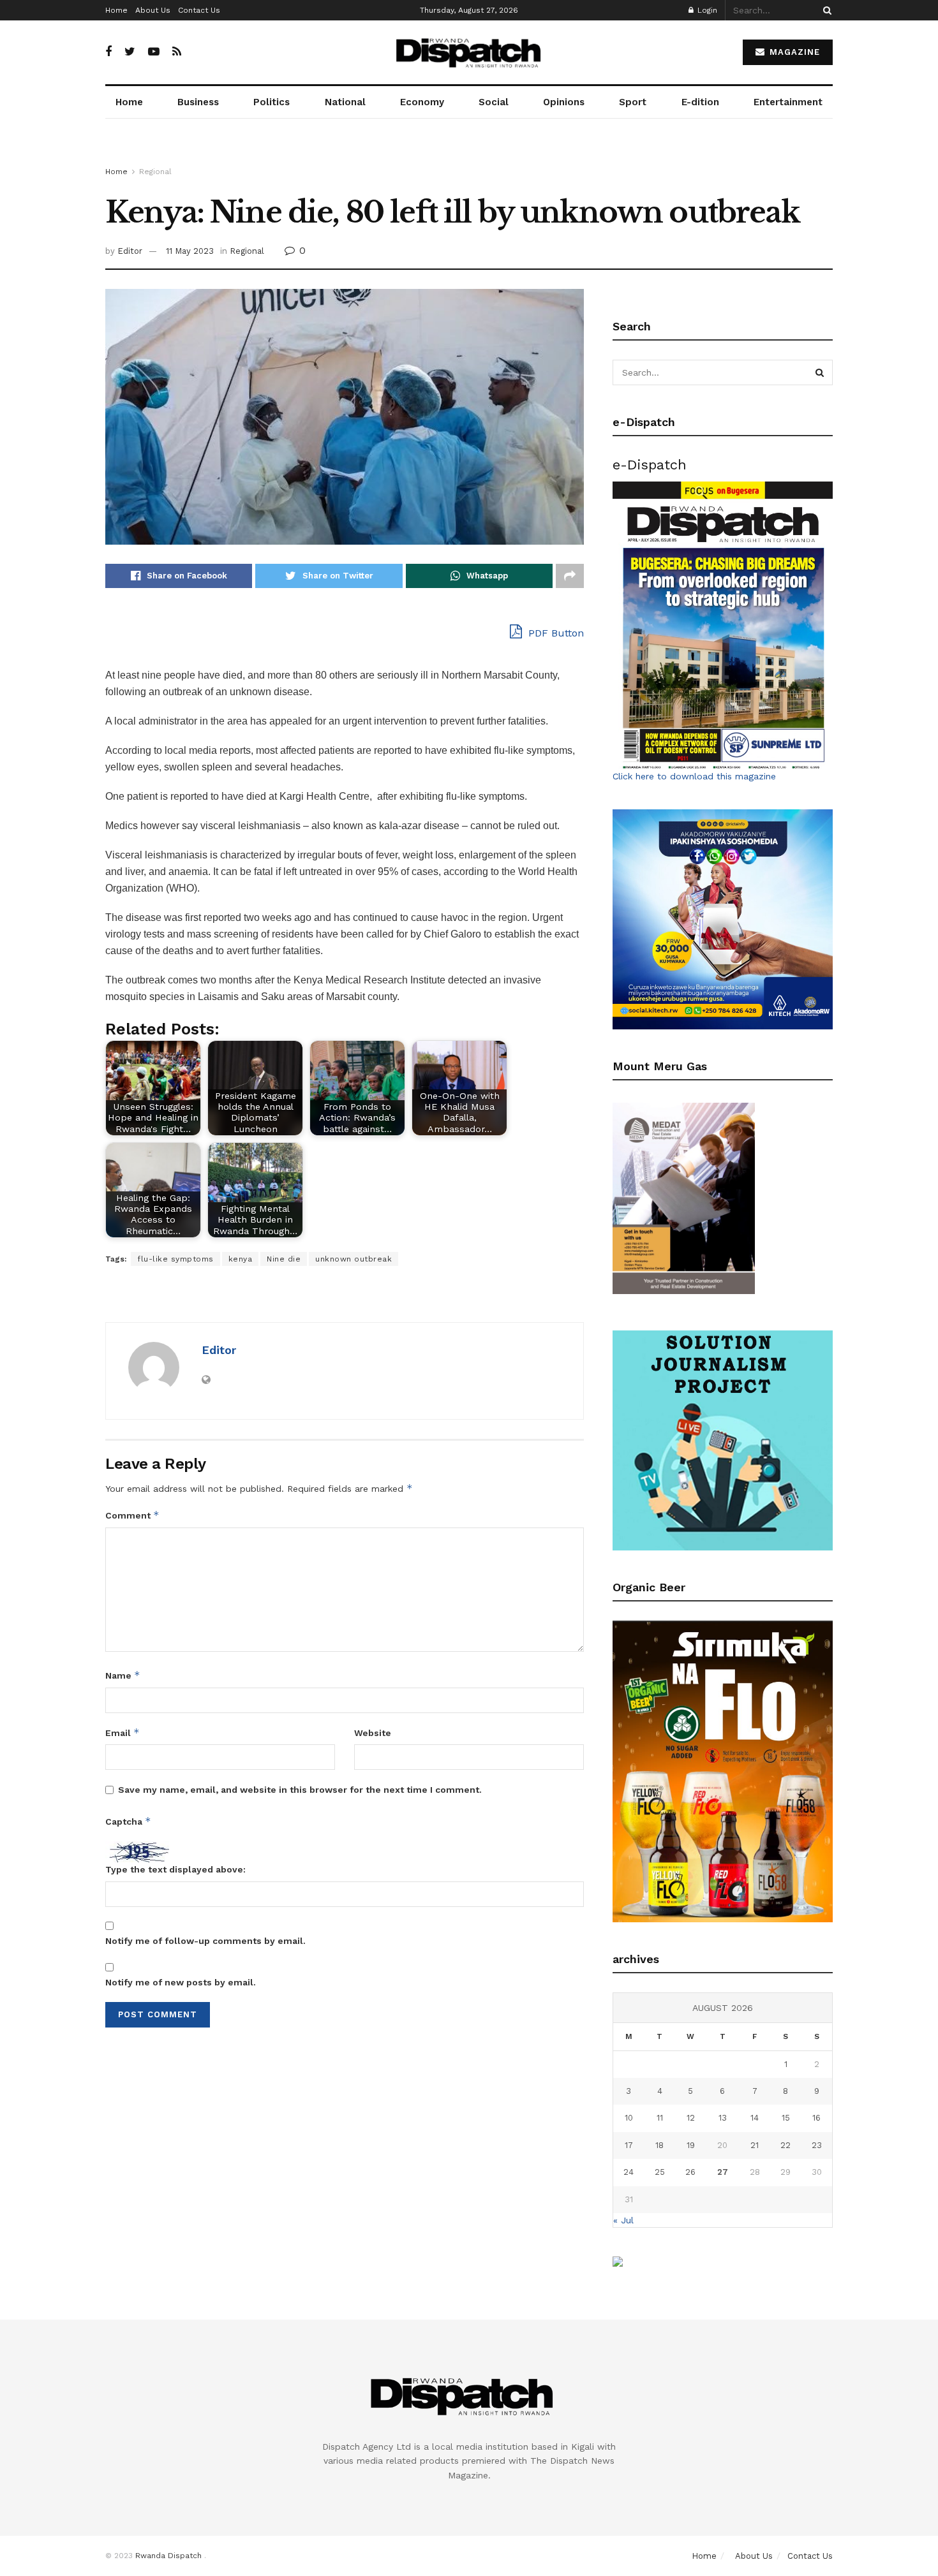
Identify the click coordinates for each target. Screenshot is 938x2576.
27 (723, 2172)
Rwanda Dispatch (168, 2556)
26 (690, 2172)
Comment (132, 1515)
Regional (155, 172)
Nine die (284, 1259)
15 (786, 2118)
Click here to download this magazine (694, 776)
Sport (633, 102)
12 (691, 2118)
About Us (153, 10)
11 (660, 2118)
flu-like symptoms (175, 1259)
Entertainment (788, 102)
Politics (272, 102)
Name (123, 1675)
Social (494, 102)
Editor (130, 251)
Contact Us (199, 10)
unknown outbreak (354, 1259)
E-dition (700, 102)
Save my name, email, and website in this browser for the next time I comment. (300, 1790)
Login (706, 10)
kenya (241, 1259)
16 (816, 2118)
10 (629, 2118)
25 (660, 2172)
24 (629, 2172)
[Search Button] (825, 10)
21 (755, 2145)
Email (123, 1733)
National (345, 102)
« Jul (623, 2220)
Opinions (564, 102)
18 (659, 2145)
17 (629, 2145)
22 (785, 2145)
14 (755, 2118)
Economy (422, 102)
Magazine (793, 52)
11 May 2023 (190, 251)
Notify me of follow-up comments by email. (205, 1941)
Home (116, 10)
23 (817, 2145)
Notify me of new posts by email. (181, 1982)
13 (723, 2118)
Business (198, 102)
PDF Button (555, 633)
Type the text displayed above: (175, 1869)
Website (373, 1733)
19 (691, 2145)
